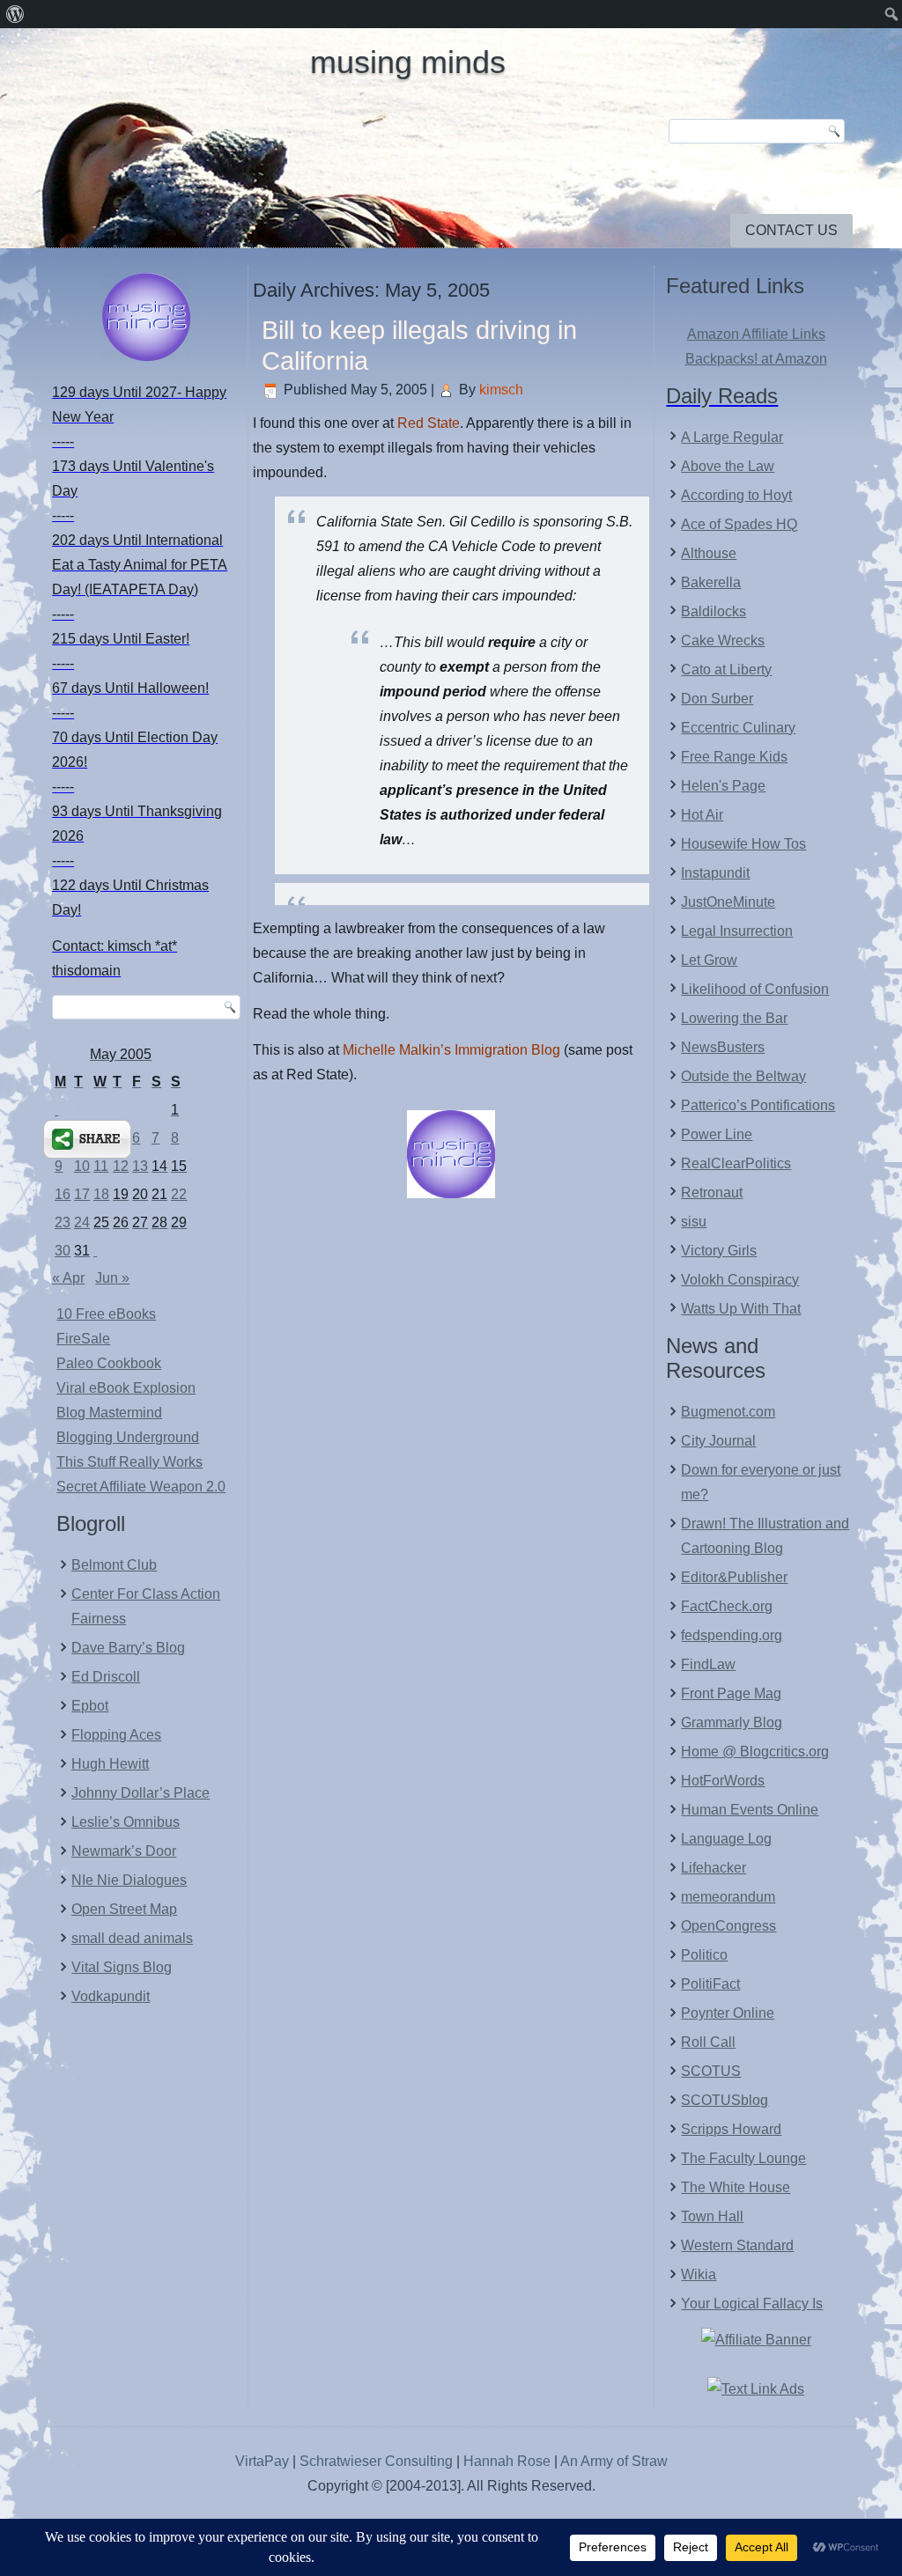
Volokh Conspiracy (740, 1280)
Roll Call (708, 2042)
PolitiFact (710, 1984)
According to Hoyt (736, 495)
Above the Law (728, 466)
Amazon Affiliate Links (756, 334)
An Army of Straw (614, 2461)
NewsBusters (723, 1047)
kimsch (501, 390)
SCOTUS (711, 2071)
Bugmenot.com (728, 1412)
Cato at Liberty (726, 670)
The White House (736, 2187)
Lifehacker (713, 1868)
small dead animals (132, 1938)
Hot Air (702, 815)
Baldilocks (713, 611)
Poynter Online (728, 2013)
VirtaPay (264, 2461)
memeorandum (728, 1897)
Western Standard (737, 2245)
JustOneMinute (728, 902)
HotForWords (723, 1781)
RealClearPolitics (736, 1163)
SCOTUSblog (725, 2100)
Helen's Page (723, 786)
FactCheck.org (727, 1606)
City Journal (718, 1441)
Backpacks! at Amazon (756, 359)
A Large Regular (732, 437)
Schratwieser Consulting (376, 2461)
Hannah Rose (507, 2461)
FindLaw (708, 1664)
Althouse (709, 553)
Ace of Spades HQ (739, 524)
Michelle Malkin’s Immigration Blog (451, 1050)
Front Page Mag (731, 1693)
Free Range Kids (734, 757)
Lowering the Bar (734, 1018)
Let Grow (709, 960)
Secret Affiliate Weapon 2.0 (141, 1487)
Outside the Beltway (743, 1076)
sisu (694, 1222)
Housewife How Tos (743, 844)
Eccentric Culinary (738, 728)
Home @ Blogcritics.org (755, 1752)
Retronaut (712, 1192)
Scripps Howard (731, 2129)
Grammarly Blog (732, 1722)
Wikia (699, 2274)
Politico (704, 1955)
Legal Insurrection (737, 931)
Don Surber (717, 699)
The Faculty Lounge (743, 2158)
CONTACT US (791, 230)
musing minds (408, 62)
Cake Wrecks (723, 640)
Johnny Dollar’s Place (140, 1793)
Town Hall (712, 2216)
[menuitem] (15, 14)
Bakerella (711, 582)
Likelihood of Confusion (755, 989)
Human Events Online (750, 1810)
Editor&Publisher (734, 1577)
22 (179, 1194)
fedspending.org (732, 1635)
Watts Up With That (741, 1309)
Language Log (726, 1839)
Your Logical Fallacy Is (752, 2304)
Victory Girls (719, 1251)
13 (140, 1166)
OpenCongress (728, 1926)
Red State (429, 423)
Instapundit (715, 873)
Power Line (717, 1134)
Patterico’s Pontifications (758, 1105)
